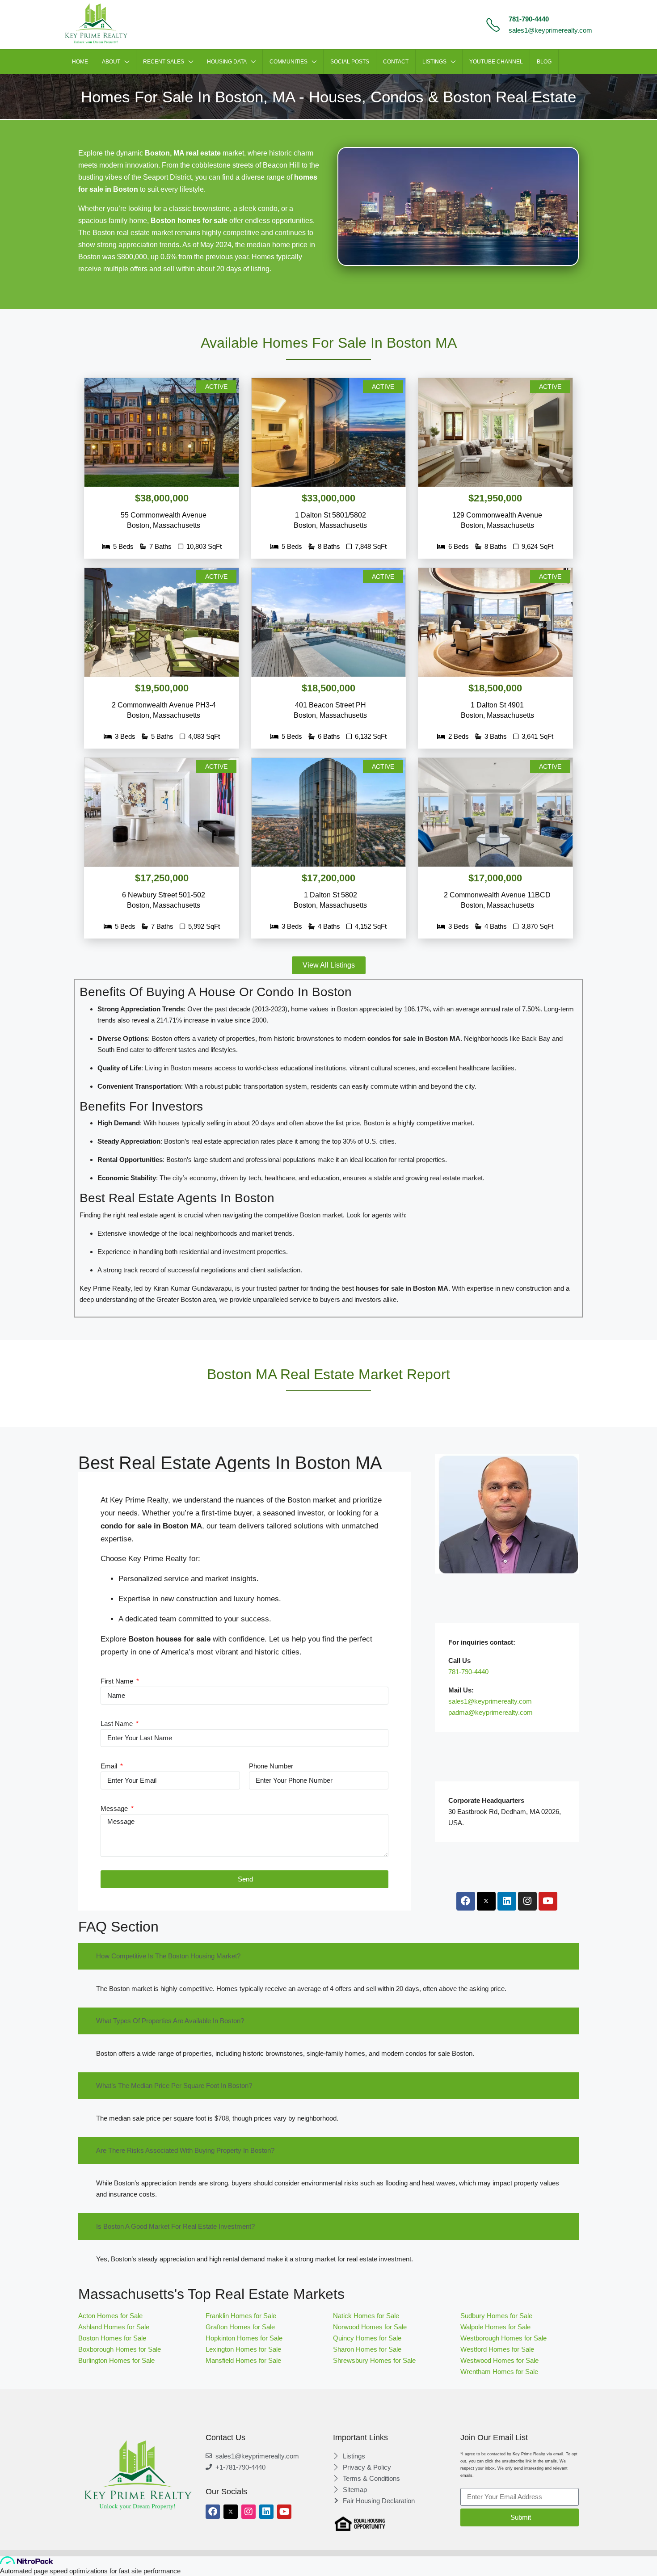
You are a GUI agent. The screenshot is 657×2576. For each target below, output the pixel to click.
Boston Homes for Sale (112, 2338)
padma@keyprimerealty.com (491, 1712)
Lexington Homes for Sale (243, 2349)
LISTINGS (434, 62)
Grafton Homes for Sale (240, 2327)
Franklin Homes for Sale (241, 2316)
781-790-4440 (529, 19)
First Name (118, 1681)
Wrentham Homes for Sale (499, 2372)
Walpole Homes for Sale (495, 2327)
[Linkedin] (507, 1901)
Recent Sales (164, 62)
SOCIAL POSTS (350, 62)
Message (115, 1808)
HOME (80, 62)
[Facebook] (466, 1901)
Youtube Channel (496, 62)
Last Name (118, 1724)
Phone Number (271, 1766)
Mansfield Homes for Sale (243, 2360)
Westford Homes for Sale (497, 2349)
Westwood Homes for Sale (499, 2360)
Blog (544, 62)
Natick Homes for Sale (366, 2316)
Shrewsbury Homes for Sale (374, 2360)
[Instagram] (527, 1901)
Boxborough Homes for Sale (120, 2349)
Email (110, 1766)
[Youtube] (548, 1901)
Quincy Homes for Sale (367, 2338)
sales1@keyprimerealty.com (550, 30)
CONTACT (396, 62)
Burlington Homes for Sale (116, 2360)
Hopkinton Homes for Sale (244, 2338)
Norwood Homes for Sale (370, 2327)
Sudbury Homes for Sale (496, 2316)
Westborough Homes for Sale (504, 2338)
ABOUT (111, 62)
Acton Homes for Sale (110, 2316)
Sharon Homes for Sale (367, 2349)
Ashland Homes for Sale (114, 2327)
